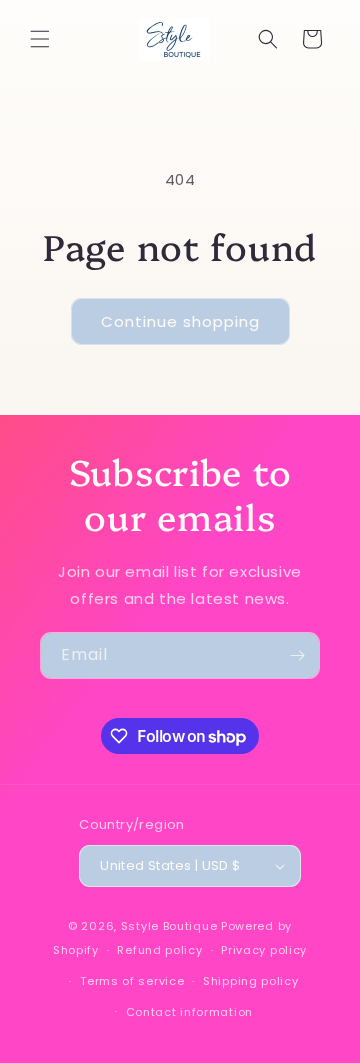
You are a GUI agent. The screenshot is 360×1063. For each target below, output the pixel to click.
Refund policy (159, 950)
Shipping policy (251, 981)
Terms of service (132, 981)
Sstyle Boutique (169, 926)
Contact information (189, 1012)
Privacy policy (264, 950)
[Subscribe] (297, 655)
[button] (40, 39)
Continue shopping (180, 321)
